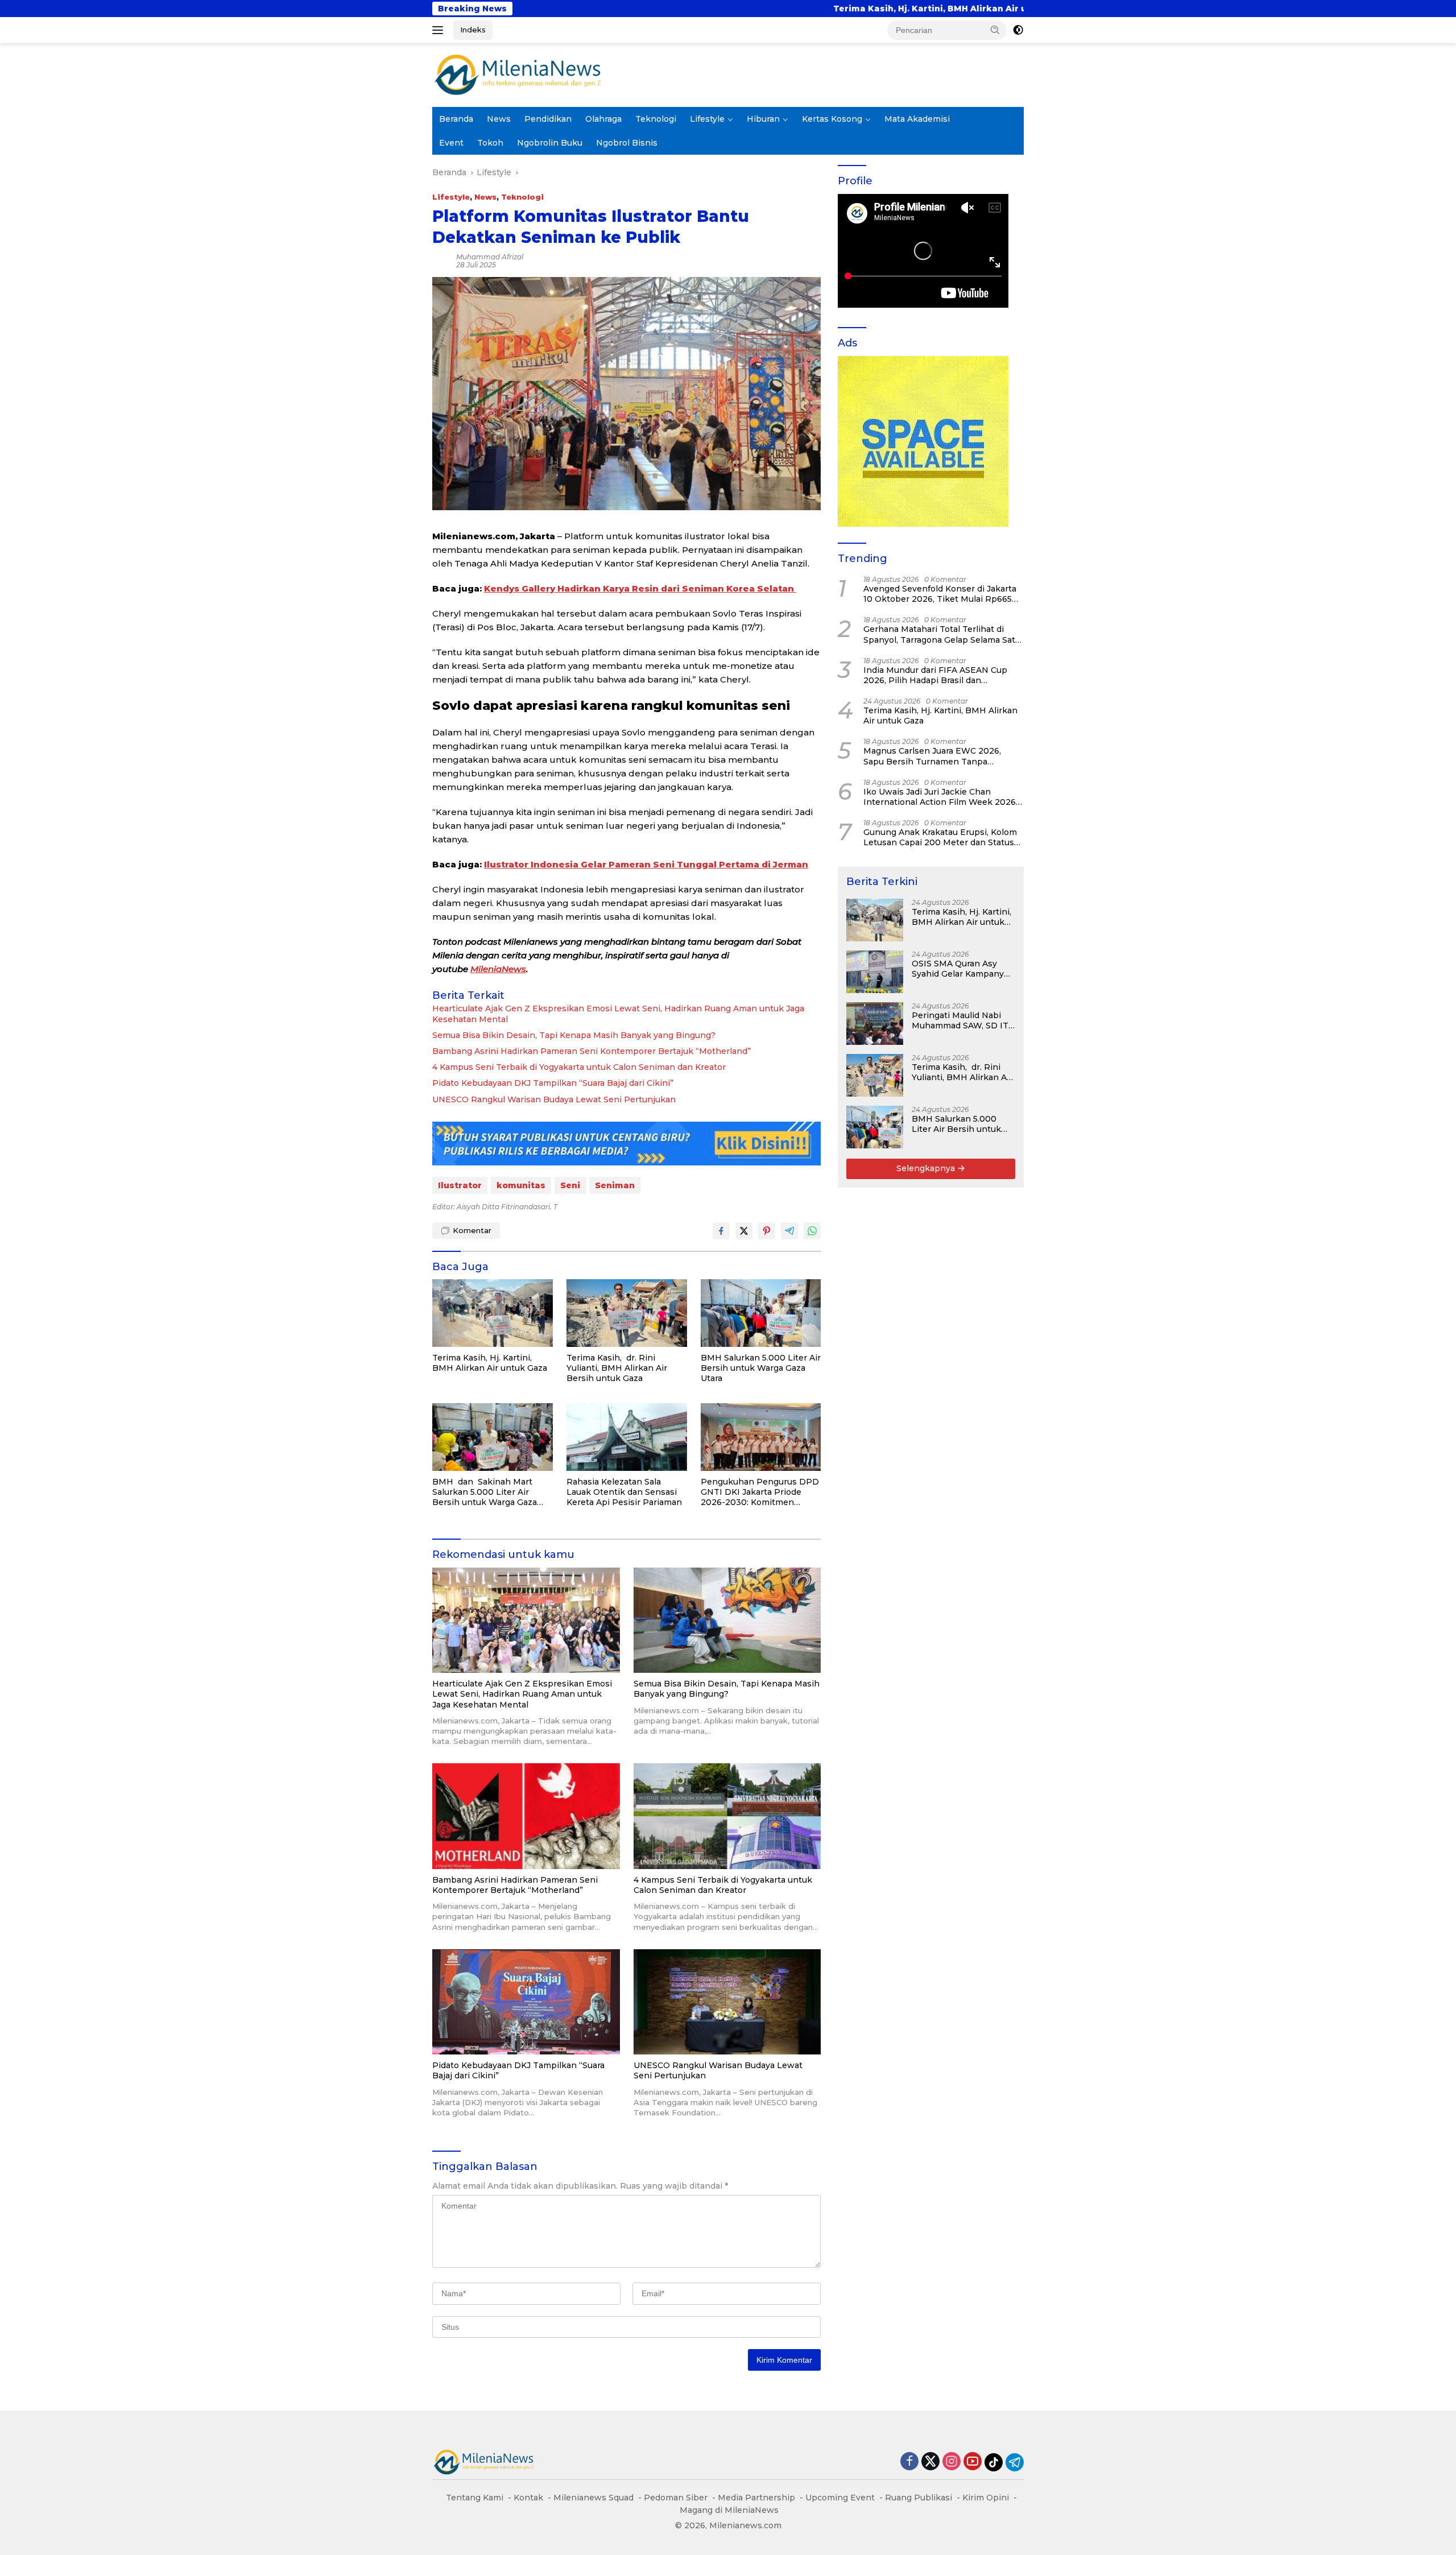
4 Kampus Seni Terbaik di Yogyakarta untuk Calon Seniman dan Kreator (579, 1067)
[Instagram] (952, 2462)
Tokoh (490, 143)
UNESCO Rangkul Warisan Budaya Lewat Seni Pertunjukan (554, 1099)
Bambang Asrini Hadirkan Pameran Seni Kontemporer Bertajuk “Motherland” (591, 1051)
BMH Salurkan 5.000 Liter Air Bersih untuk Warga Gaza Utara (761, 1368)
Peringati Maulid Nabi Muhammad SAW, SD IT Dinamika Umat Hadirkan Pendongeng (960, 1020)
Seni (570, 1185)
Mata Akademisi (917, 119)
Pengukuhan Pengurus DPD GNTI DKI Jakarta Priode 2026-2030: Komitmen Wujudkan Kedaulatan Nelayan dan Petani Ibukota (760, 1492)
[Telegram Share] (789, 1231)
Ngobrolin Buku (550, 143)
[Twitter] (930, 2462)
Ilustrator (460, 1185)
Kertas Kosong (832, 119)
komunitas (521, 1185)
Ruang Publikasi (919, 2498)
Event (451, 143)
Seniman (615, 1185)
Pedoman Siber (676, 2498)
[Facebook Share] (721, 1231)
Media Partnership (756, 2498)
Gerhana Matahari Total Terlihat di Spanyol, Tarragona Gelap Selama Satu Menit (942, 634)
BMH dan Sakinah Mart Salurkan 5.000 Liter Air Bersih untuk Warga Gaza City (485, 1492)
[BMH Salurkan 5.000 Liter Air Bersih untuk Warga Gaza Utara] (761, 1313)
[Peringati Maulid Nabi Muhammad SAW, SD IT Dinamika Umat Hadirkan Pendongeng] (875, 1024)
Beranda (456, 119)
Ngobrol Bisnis (627, 143)
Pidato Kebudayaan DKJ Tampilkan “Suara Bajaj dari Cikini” (553, 1083)
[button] (995, 30)
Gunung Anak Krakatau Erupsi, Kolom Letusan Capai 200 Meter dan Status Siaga (940, 837)
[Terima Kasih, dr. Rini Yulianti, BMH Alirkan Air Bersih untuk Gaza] (627, 1313)
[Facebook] (909, 2462)
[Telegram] (1015, 2462)
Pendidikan (548, 119)
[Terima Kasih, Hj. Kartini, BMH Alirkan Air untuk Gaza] (493, 1313)
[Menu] (440, 30)
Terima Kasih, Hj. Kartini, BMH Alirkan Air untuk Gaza (667, 9)
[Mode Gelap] (1018, 30)
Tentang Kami (475, 2498)
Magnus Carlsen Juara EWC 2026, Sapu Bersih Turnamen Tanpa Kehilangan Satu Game (932, 756)
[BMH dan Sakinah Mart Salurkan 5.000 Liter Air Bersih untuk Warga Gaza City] (493, 1437)
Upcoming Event (840, 2498)
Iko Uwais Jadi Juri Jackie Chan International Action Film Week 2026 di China (940, 797)
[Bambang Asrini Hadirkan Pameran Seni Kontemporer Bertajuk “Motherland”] (526, 1816)
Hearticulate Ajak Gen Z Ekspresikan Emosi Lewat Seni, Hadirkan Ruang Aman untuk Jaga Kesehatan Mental (618, 1014)
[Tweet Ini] (744, 1231)
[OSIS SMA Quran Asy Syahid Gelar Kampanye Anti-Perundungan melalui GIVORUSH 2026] (875, 972)
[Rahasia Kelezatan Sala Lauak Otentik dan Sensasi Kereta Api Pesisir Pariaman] (627, 1437)
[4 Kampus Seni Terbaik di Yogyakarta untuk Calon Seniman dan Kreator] (727, 1816)
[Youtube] (973, 2462)
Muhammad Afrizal (490, 257)
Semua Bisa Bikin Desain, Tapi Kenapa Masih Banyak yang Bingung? (574, 1035)
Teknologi (656, 119)
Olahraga (603, 119)
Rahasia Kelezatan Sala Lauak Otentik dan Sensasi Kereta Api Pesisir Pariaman (624, 1492)
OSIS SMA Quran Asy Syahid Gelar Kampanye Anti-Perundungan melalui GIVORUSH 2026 (1023, 9)
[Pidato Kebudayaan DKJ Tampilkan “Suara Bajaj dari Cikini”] (526, 2002)
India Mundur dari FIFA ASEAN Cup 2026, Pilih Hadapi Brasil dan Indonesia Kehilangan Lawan (935, 675)
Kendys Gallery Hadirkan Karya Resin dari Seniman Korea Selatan (640, 588)
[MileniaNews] (518, 75)
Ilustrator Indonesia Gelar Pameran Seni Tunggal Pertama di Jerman (646, 864)
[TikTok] (994, 2462)
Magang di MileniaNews (729, 2510)
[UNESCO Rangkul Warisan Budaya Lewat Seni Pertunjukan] (727, 2002)
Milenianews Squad (593, 2498)
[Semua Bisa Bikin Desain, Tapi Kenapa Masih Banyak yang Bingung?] (727, 1620)
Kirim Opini (986, 2498)
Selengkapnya (927, 1168)
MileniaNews (498, 969)
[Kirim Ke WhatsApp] (812, 1231)
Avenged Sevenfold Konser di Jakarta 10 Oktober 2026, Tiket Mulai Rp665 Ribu (940, 594)
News (499, 119)
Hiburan (763, 119)
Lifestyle (707, 119)
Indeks (473, 30)
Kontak (528, 2498)
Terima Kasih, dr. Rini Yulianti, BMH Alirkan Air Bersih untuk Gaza (617, 1368)
